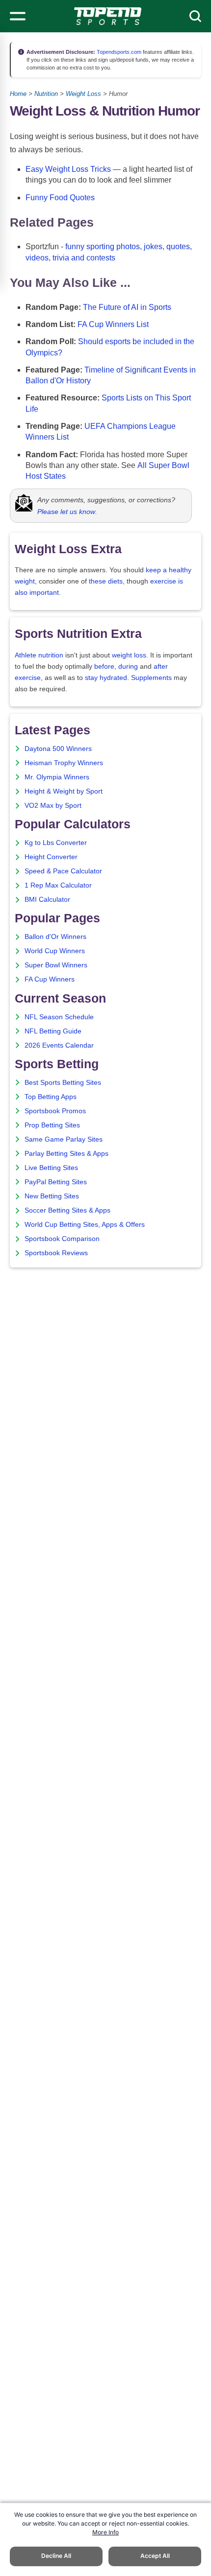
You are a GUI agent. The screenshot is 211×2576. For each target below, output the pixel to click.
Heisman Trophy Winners (64, 763)
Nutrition (46, 94)
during (128, 667)
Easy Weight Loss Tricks (68, 169)
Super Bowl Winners (56, 965)
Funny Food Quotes (60, 198)
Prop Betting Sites (52, 1125)
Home (18, 94)
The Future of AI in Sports (127, 307)
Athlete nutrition (39, 655)
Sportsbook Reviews (56, 1253)
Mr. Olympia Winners (57, 777)
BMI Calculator (47, 900)
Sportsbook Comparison (62, 1239)
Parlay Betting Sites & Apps (66, 1154)
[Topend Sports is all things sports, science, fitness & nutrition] (108, 16)
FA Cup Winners (50, 979)
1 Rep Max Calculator (58, 885)
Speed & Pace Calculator (63, 871)
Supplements (151, 678)
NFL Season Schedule (59, 1017)
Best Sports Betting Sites (63, 1083)
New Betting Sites (52, 1196)
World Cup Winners (55, 951)
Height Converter (51, 857)
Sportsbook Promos (55, 1111)
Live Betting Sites (51, 1168)
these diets (106, 581)
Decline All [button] (56, 2556)
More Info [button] (105, 2532)
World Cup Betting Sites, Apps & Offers (85, 1225)
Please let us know (66, 512)
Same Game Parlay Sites (64, 1139)
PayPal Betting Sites (56, 1182)
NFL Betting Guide (53, 1031)
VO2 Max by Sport (53, 806)
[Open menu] (18, 16)
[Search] (195, 16)
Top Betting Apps (51, 1097)
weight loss (129, 655)
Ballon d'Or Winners (55, 937)
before (104, 667)
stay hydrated (106, 678)
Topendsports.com (118, 52)
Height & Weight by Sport (64, 791)
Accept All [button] (155, 2556)
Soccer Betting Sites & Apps (67, 1210)
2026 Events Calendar (59, 1045)
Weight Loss (83, 94)
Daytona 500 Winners (58, 749)
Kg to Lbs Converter (56, 843)
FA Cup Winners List (113, 324)
